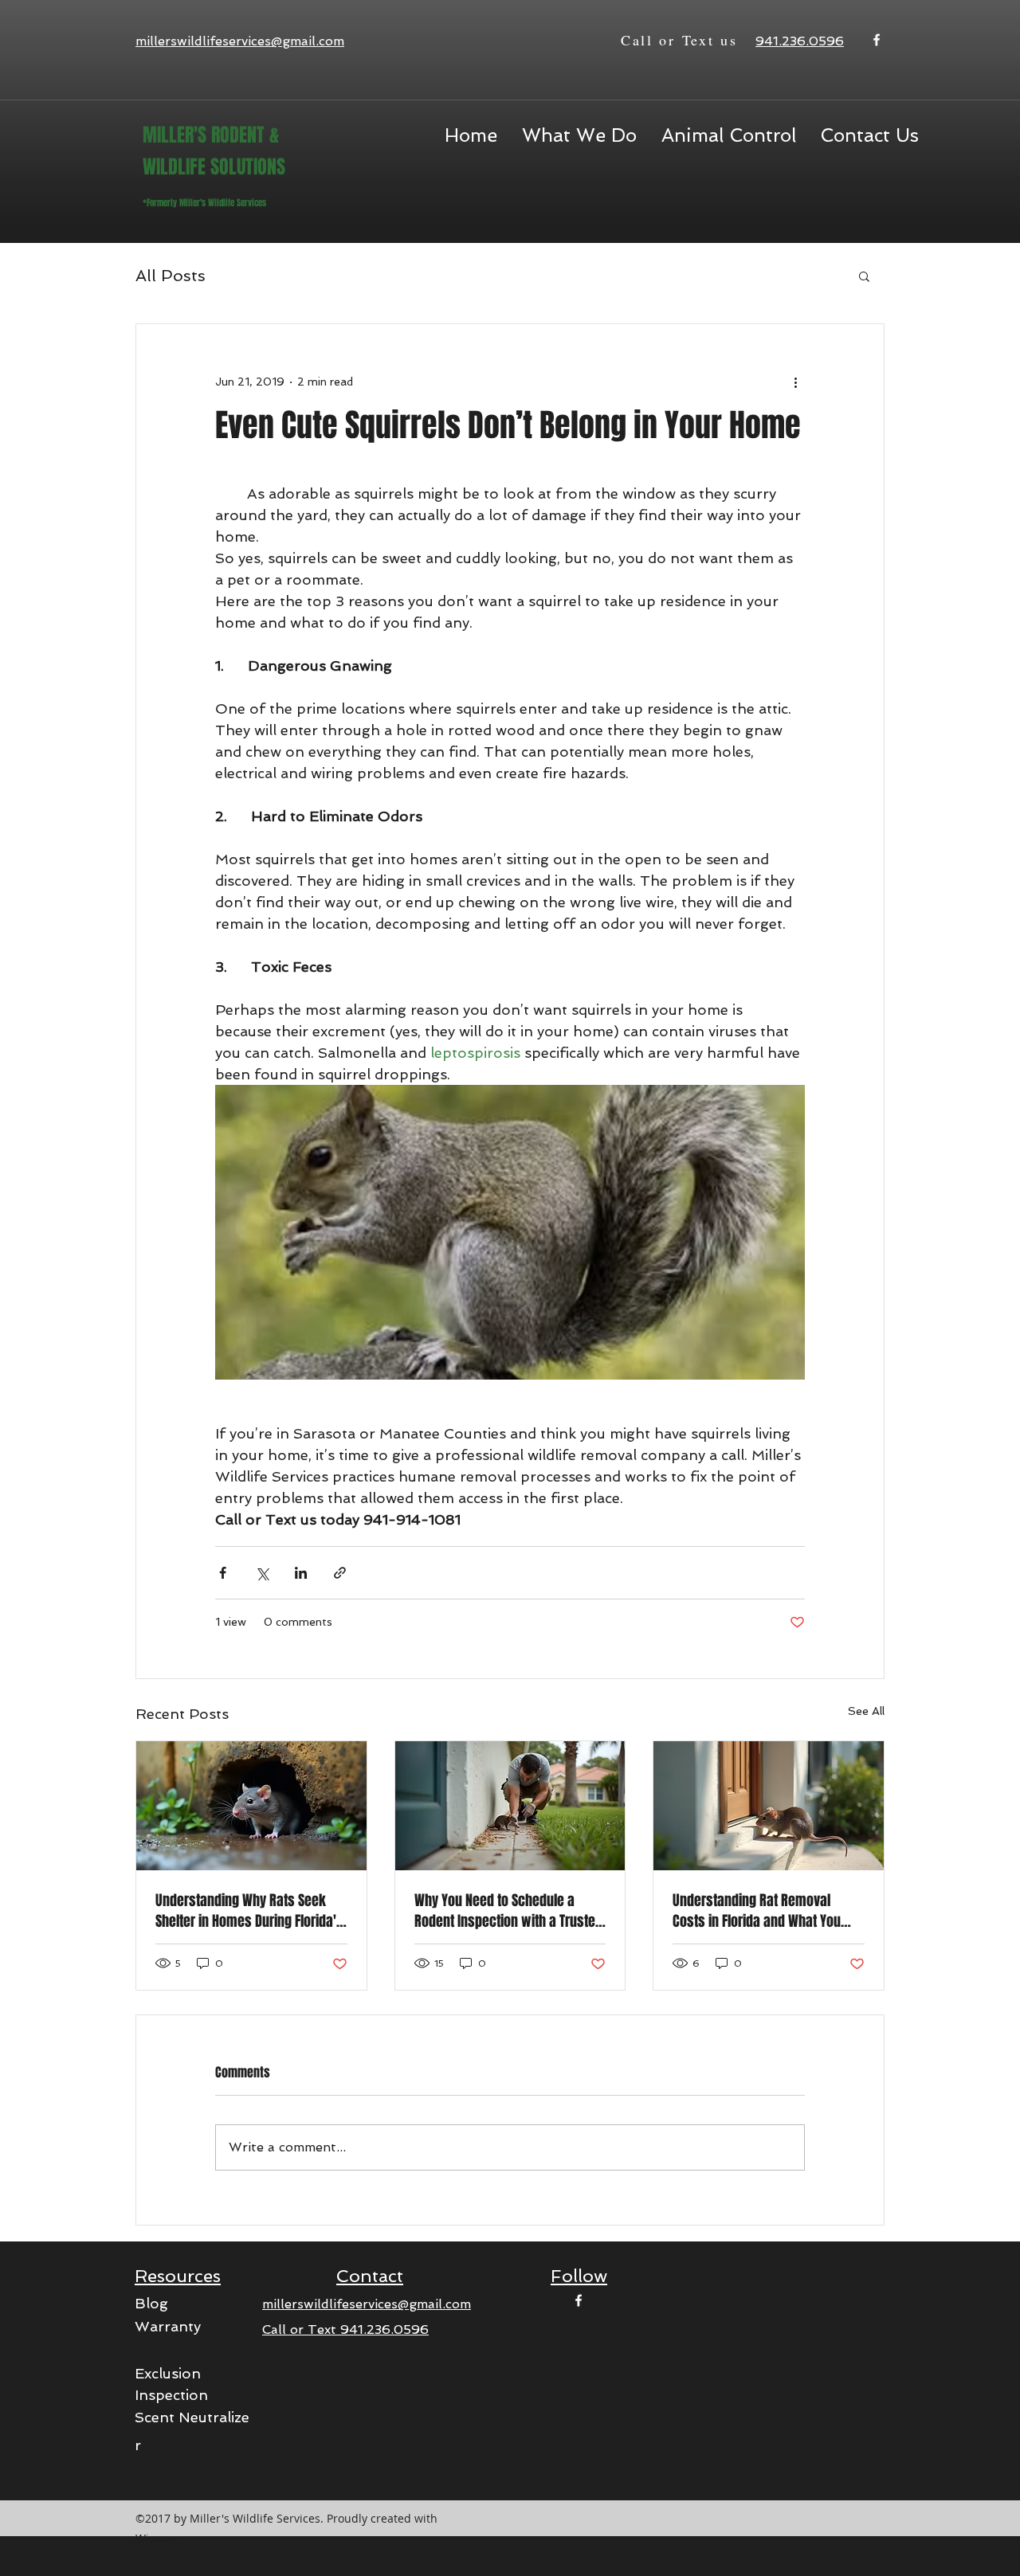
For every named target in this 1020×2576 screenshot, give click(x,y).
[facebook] (877, 40)
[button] (728, 135)
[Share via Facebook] (223, 1573)
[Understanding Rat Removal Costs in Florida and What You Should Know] (769, 1806)
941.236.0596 (384, 2329)
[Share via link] (340, 1573)
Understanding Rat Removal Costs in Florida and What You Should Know (757, 1911)
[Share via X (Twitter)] (262, 1573)
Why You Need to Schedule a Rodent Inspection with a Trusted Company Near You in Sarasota (508, 1911)
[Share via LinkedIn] (301, 1573)
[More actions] (795, 382)
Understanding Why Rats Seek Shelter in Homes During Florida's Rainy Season (249, 1911)
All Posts (171, 276)
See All (866, 1711)
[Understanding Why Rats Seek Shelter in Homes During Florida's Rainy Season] (251, 1806)
